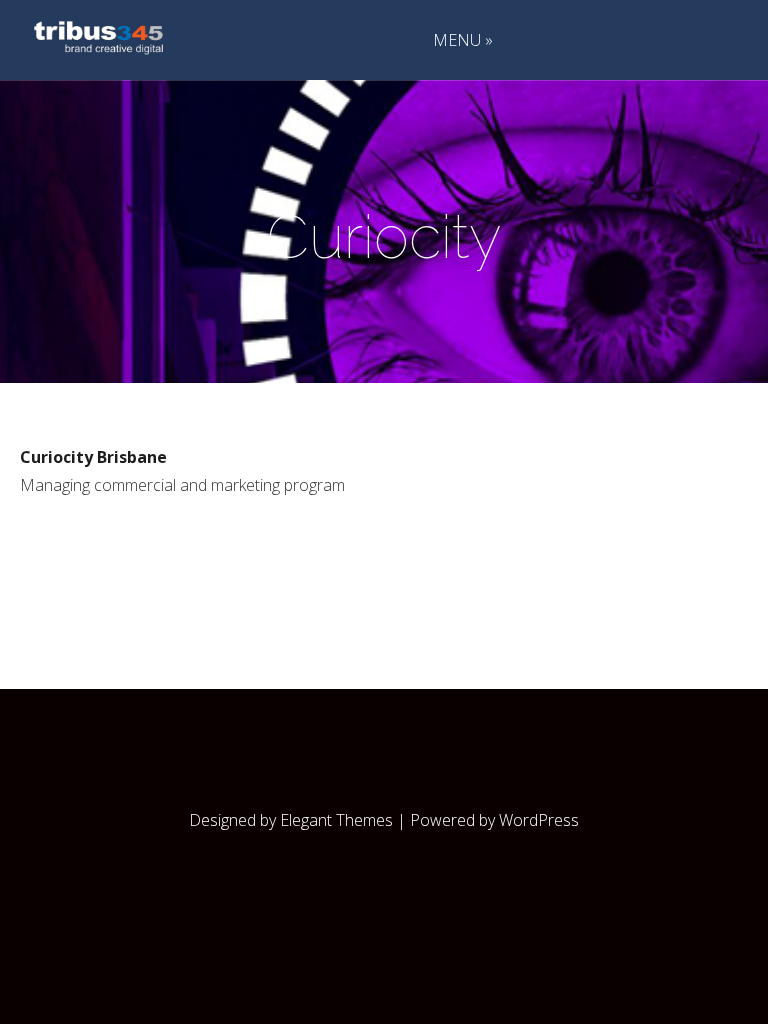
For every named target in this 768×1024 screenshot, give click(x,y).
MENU (457, 41)
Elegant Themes (336, 820)
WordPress (539, 820)
